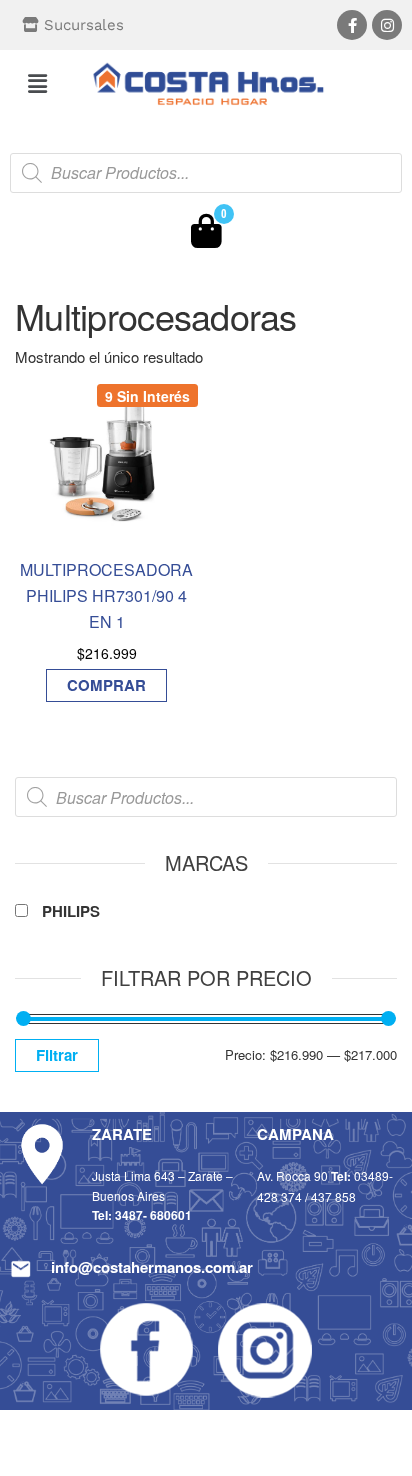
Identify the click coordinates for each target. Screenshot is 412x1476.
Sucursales (84, 25)
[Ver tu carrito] (206, 236)
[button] (37, 83)
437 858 (333, 1196)
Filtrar (57, 1055)
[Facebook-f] (352, 25)
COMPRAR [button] (106, 685)
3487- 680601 (153, 1215)
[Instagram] (387, 25)
